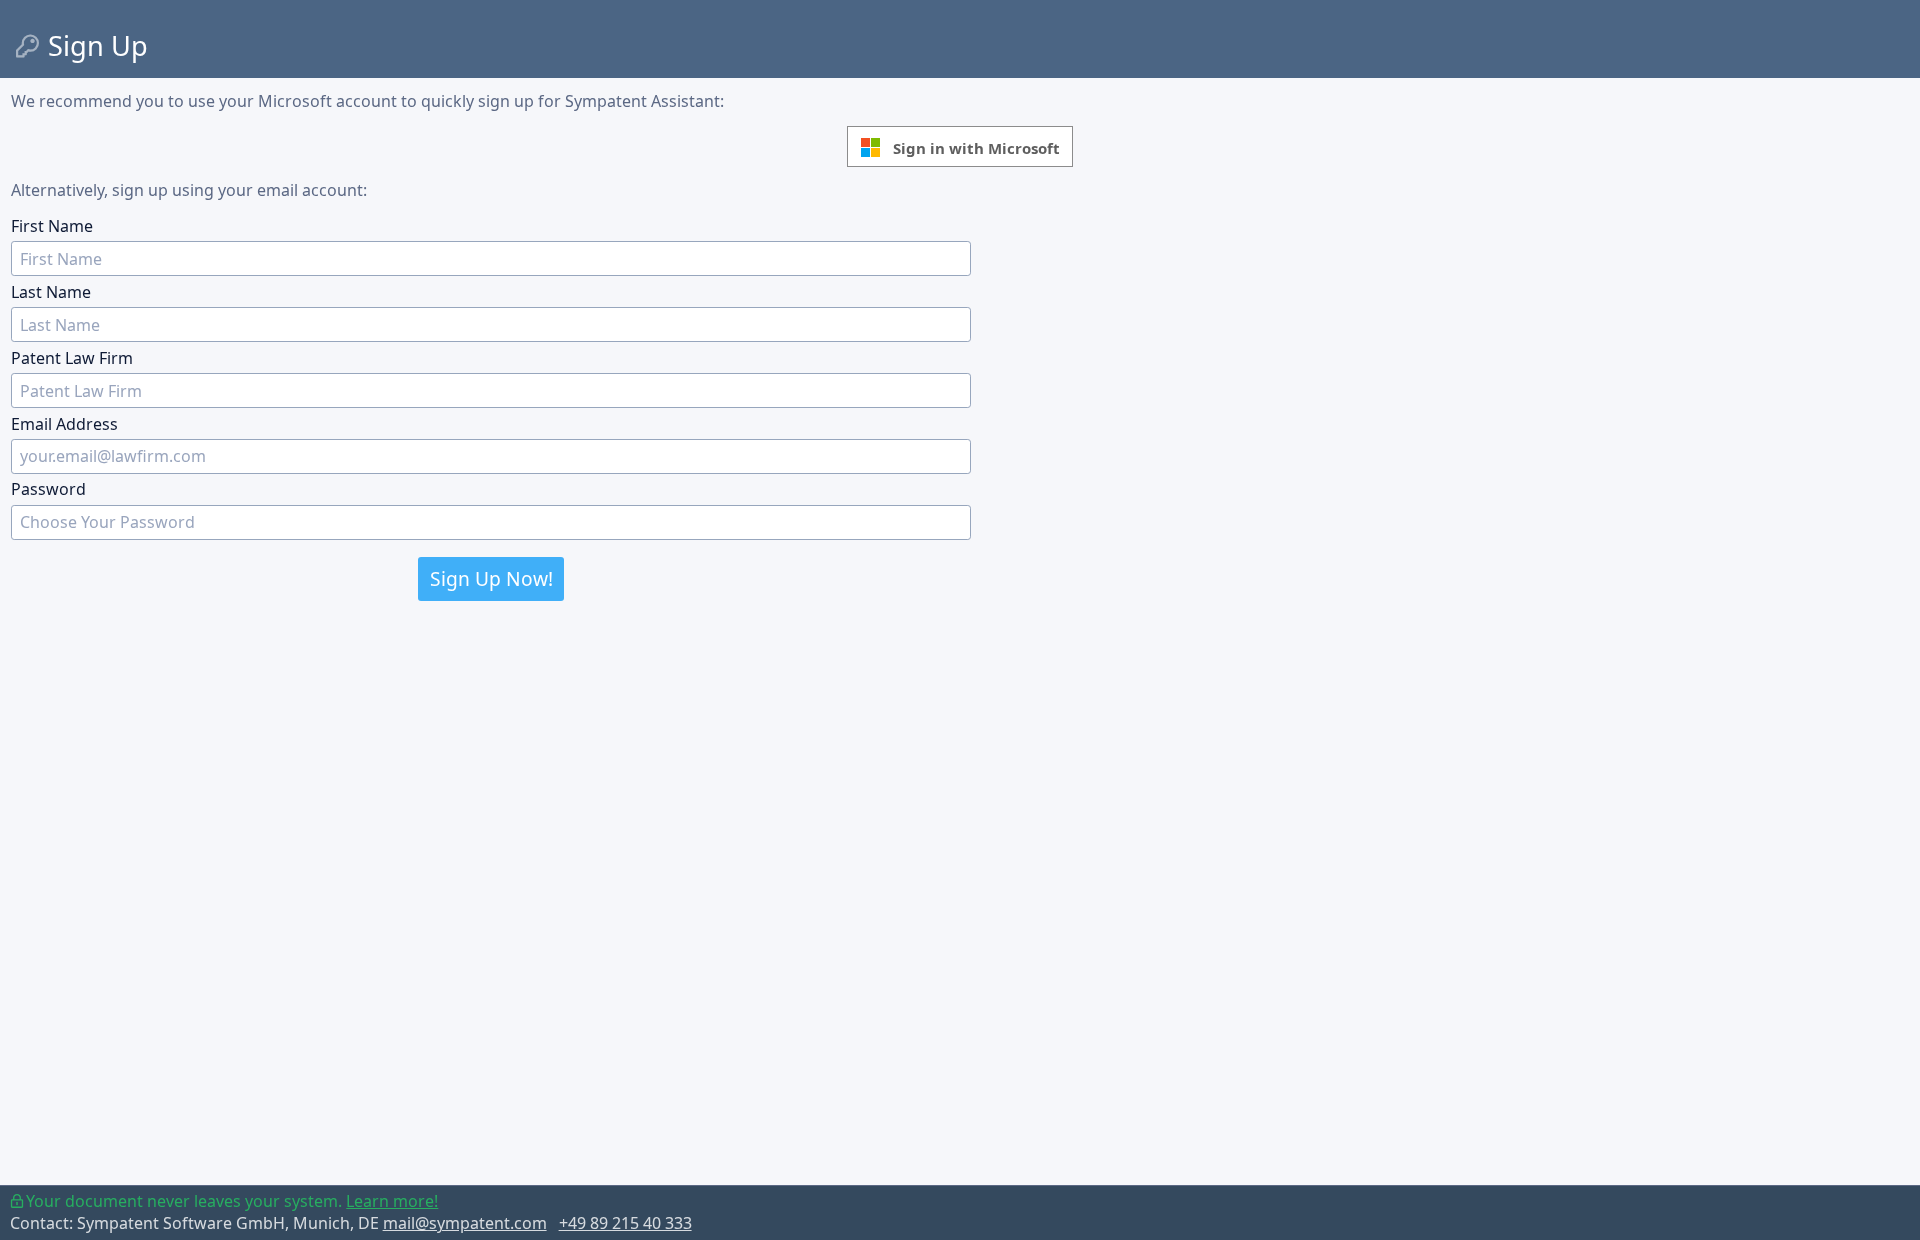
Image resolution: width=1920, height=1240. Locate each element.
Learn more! (392, 1201)
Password (48, 489)
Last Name (51, 292)
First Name (52, 226)
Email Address (64, 424)
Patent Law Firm (72, 358)
